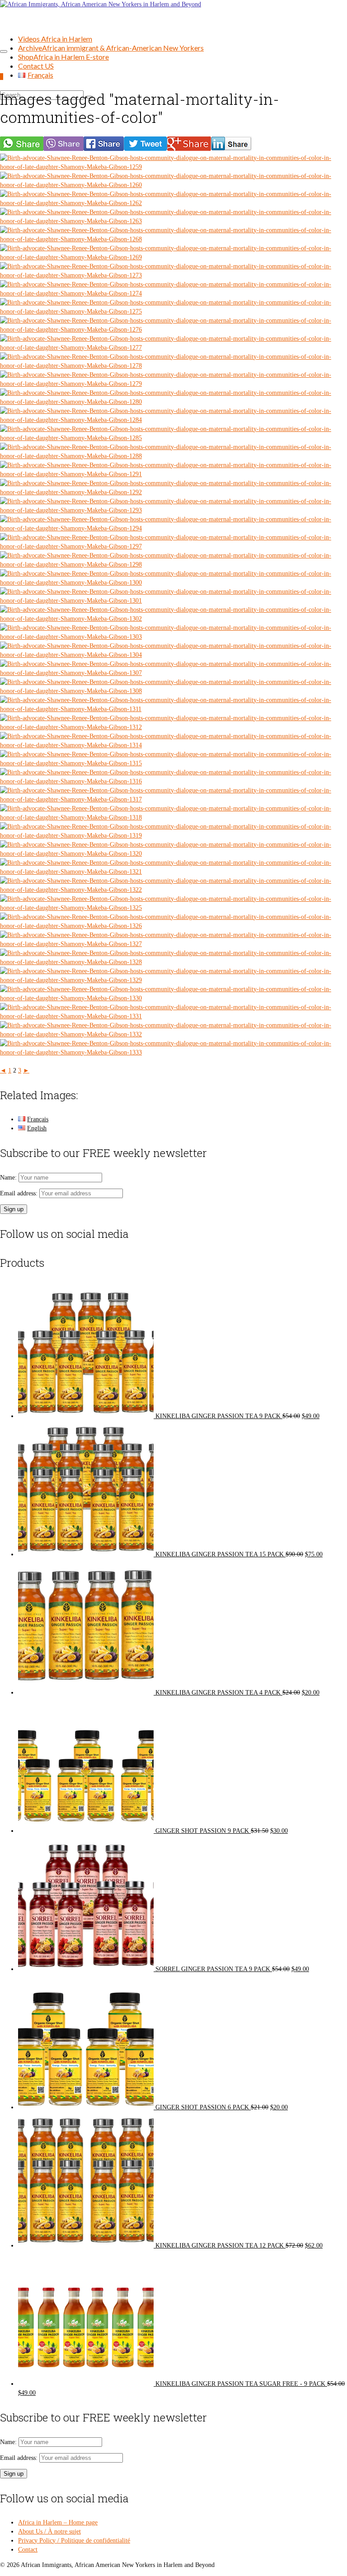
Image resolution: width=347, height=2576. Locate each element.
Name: (9, 1178)
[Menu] (4, 52)
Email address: (20, 1193)
